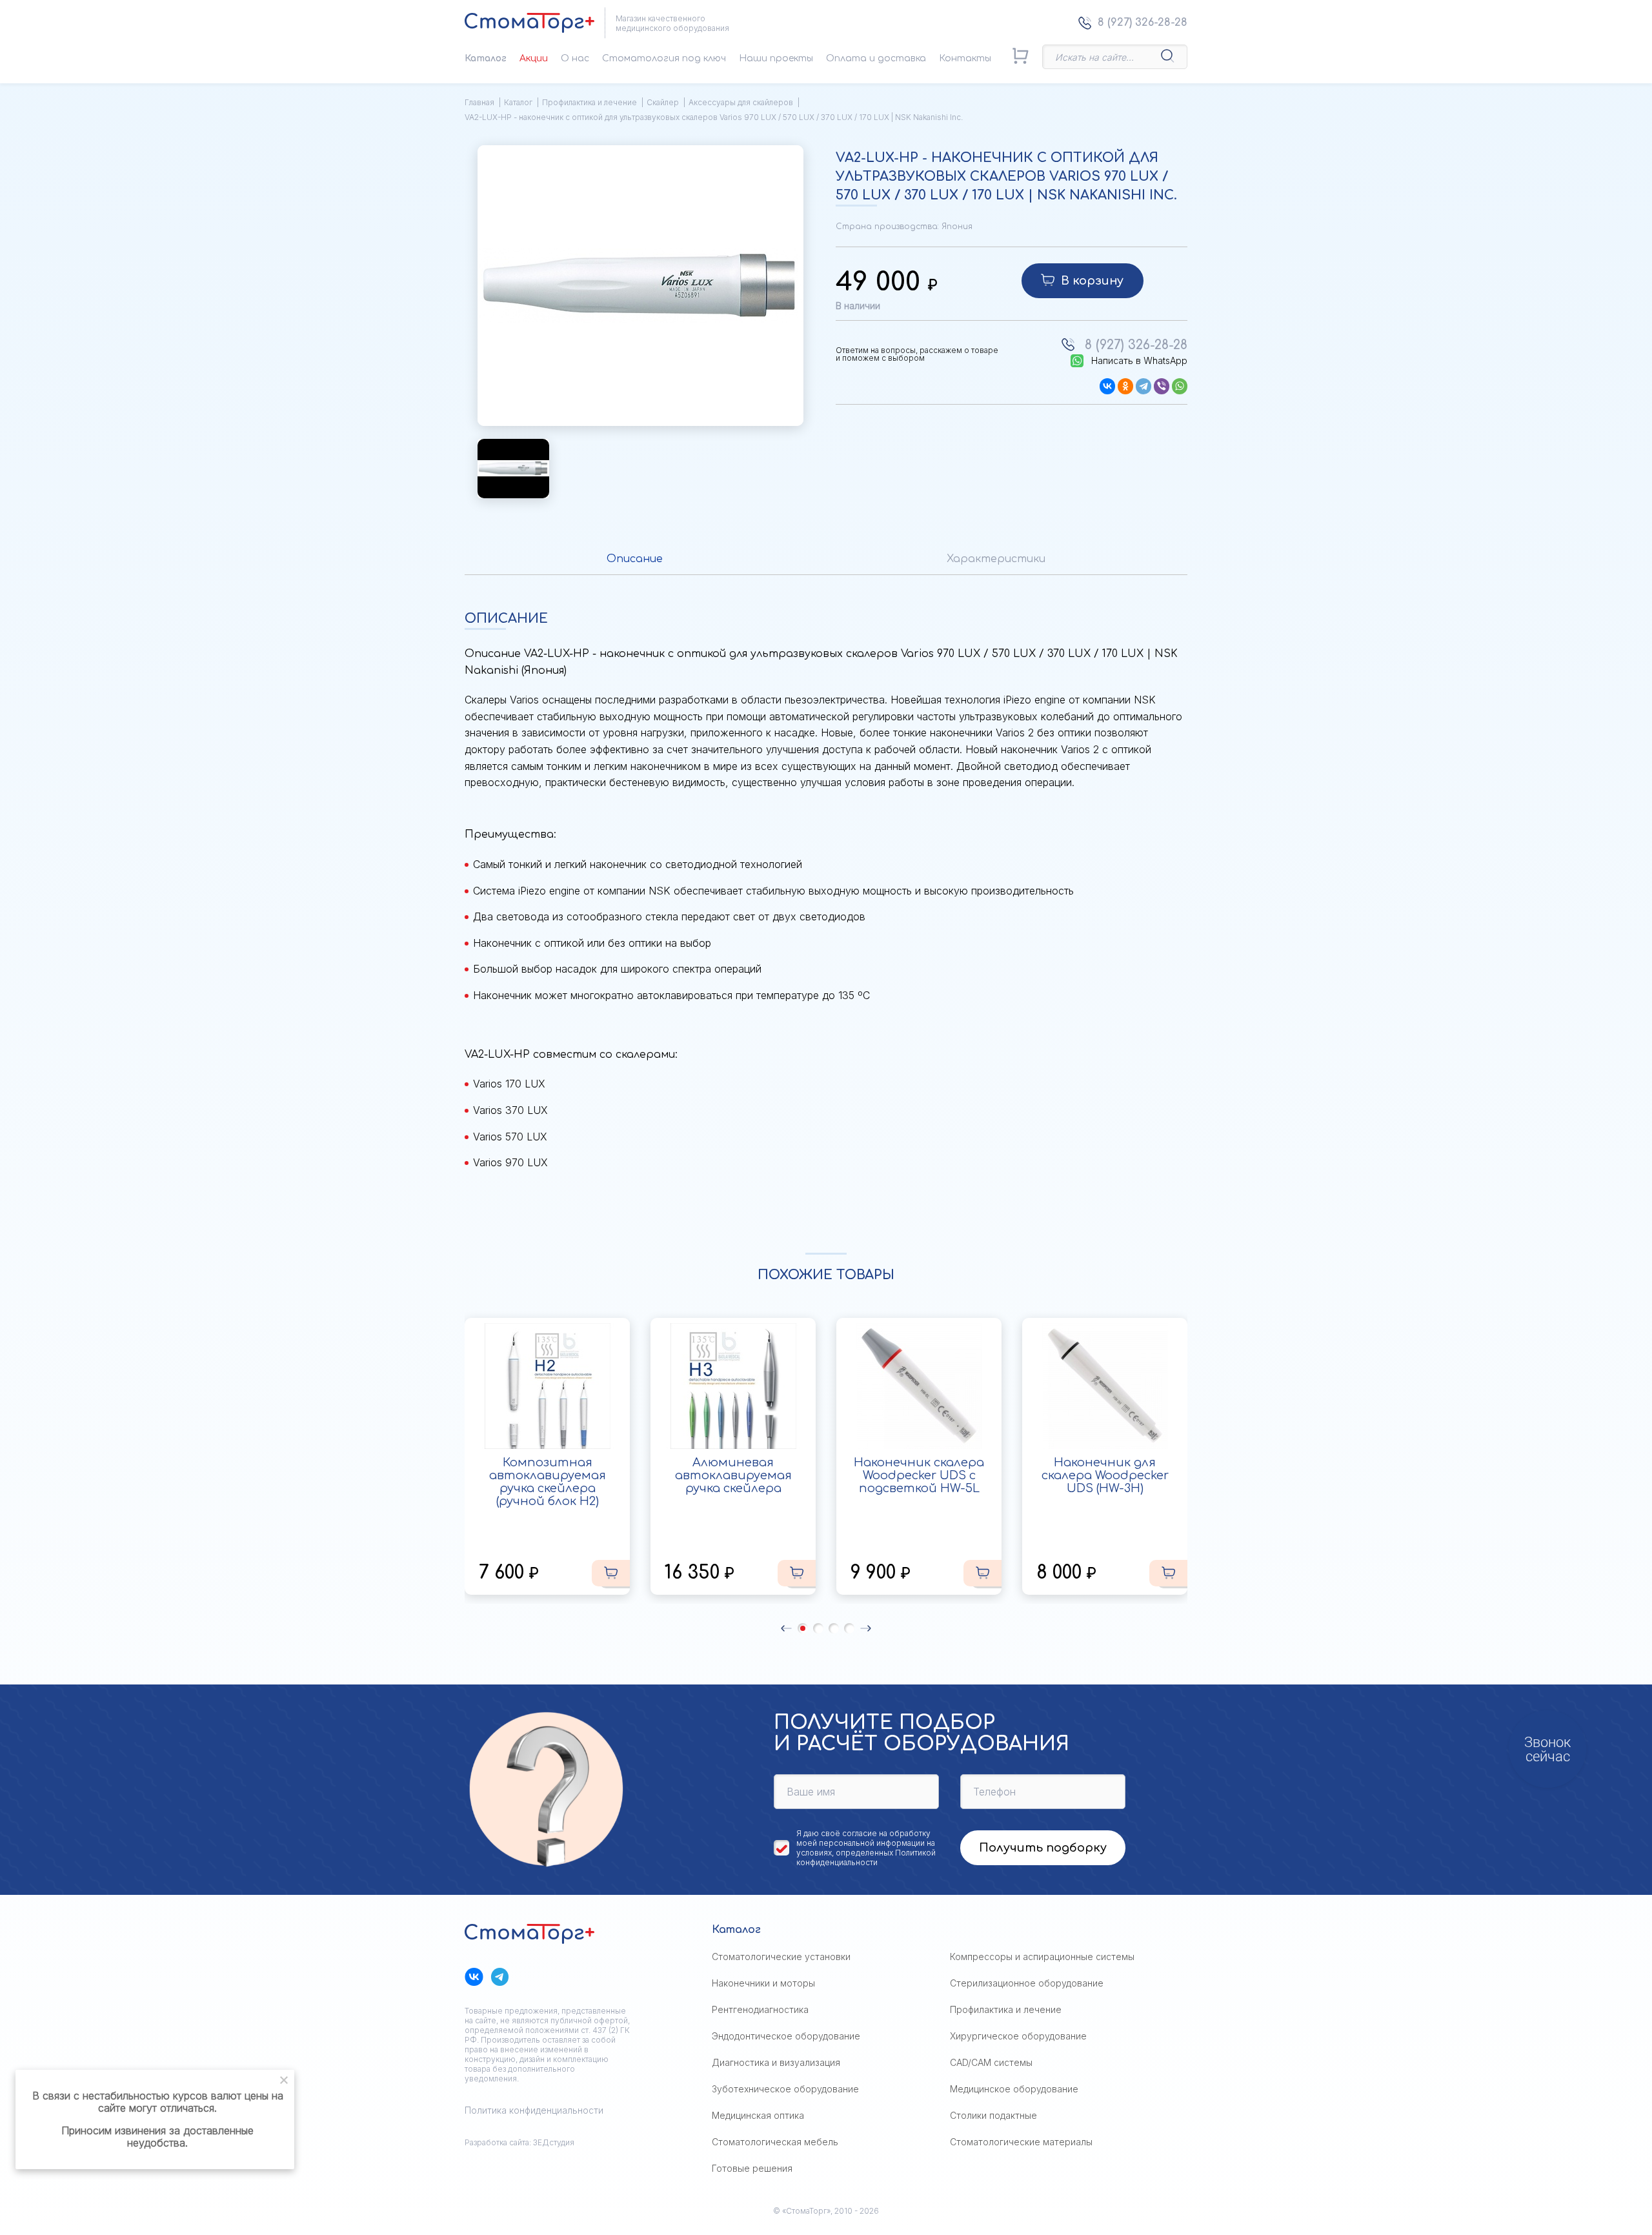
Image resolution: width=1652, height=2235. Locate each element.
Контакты (965, 58)
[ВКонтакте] (1107, 386)
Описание (635, 559)
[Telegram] (1143, 386)
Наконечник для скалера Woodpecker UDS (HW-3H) (1105, 1475)
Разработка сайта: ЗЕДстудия (519, 2142)
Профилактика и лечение (589, 102)
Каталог (486, 58)
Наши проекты (776, 58)
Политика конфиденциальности (534, 2110)
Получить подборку (1043, 1848)
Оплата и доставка (876, 58)
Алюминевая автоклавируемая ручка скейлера (733, 1475)
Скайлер (663, 102)
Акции (534, 58)
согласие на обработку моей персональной (863, 1838)
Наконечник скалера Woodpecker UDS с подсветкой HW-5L (919, 1475)
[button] (786, 1628)
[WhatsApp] (1180, 386)
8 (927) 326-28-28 (1143, 23)
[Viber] (1162, 386)
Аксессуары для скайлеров (741, 102)
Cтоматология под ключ (664, 58)
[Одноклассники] (1125, 386)
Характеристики (996, 559)
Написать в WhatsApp (1139, 361)
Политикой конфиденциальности (866, 1857)
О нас (575, 58)
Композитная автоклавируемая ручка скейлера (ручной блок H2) (548, 1482)
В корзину (1092, 281)
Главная (479, 102)
